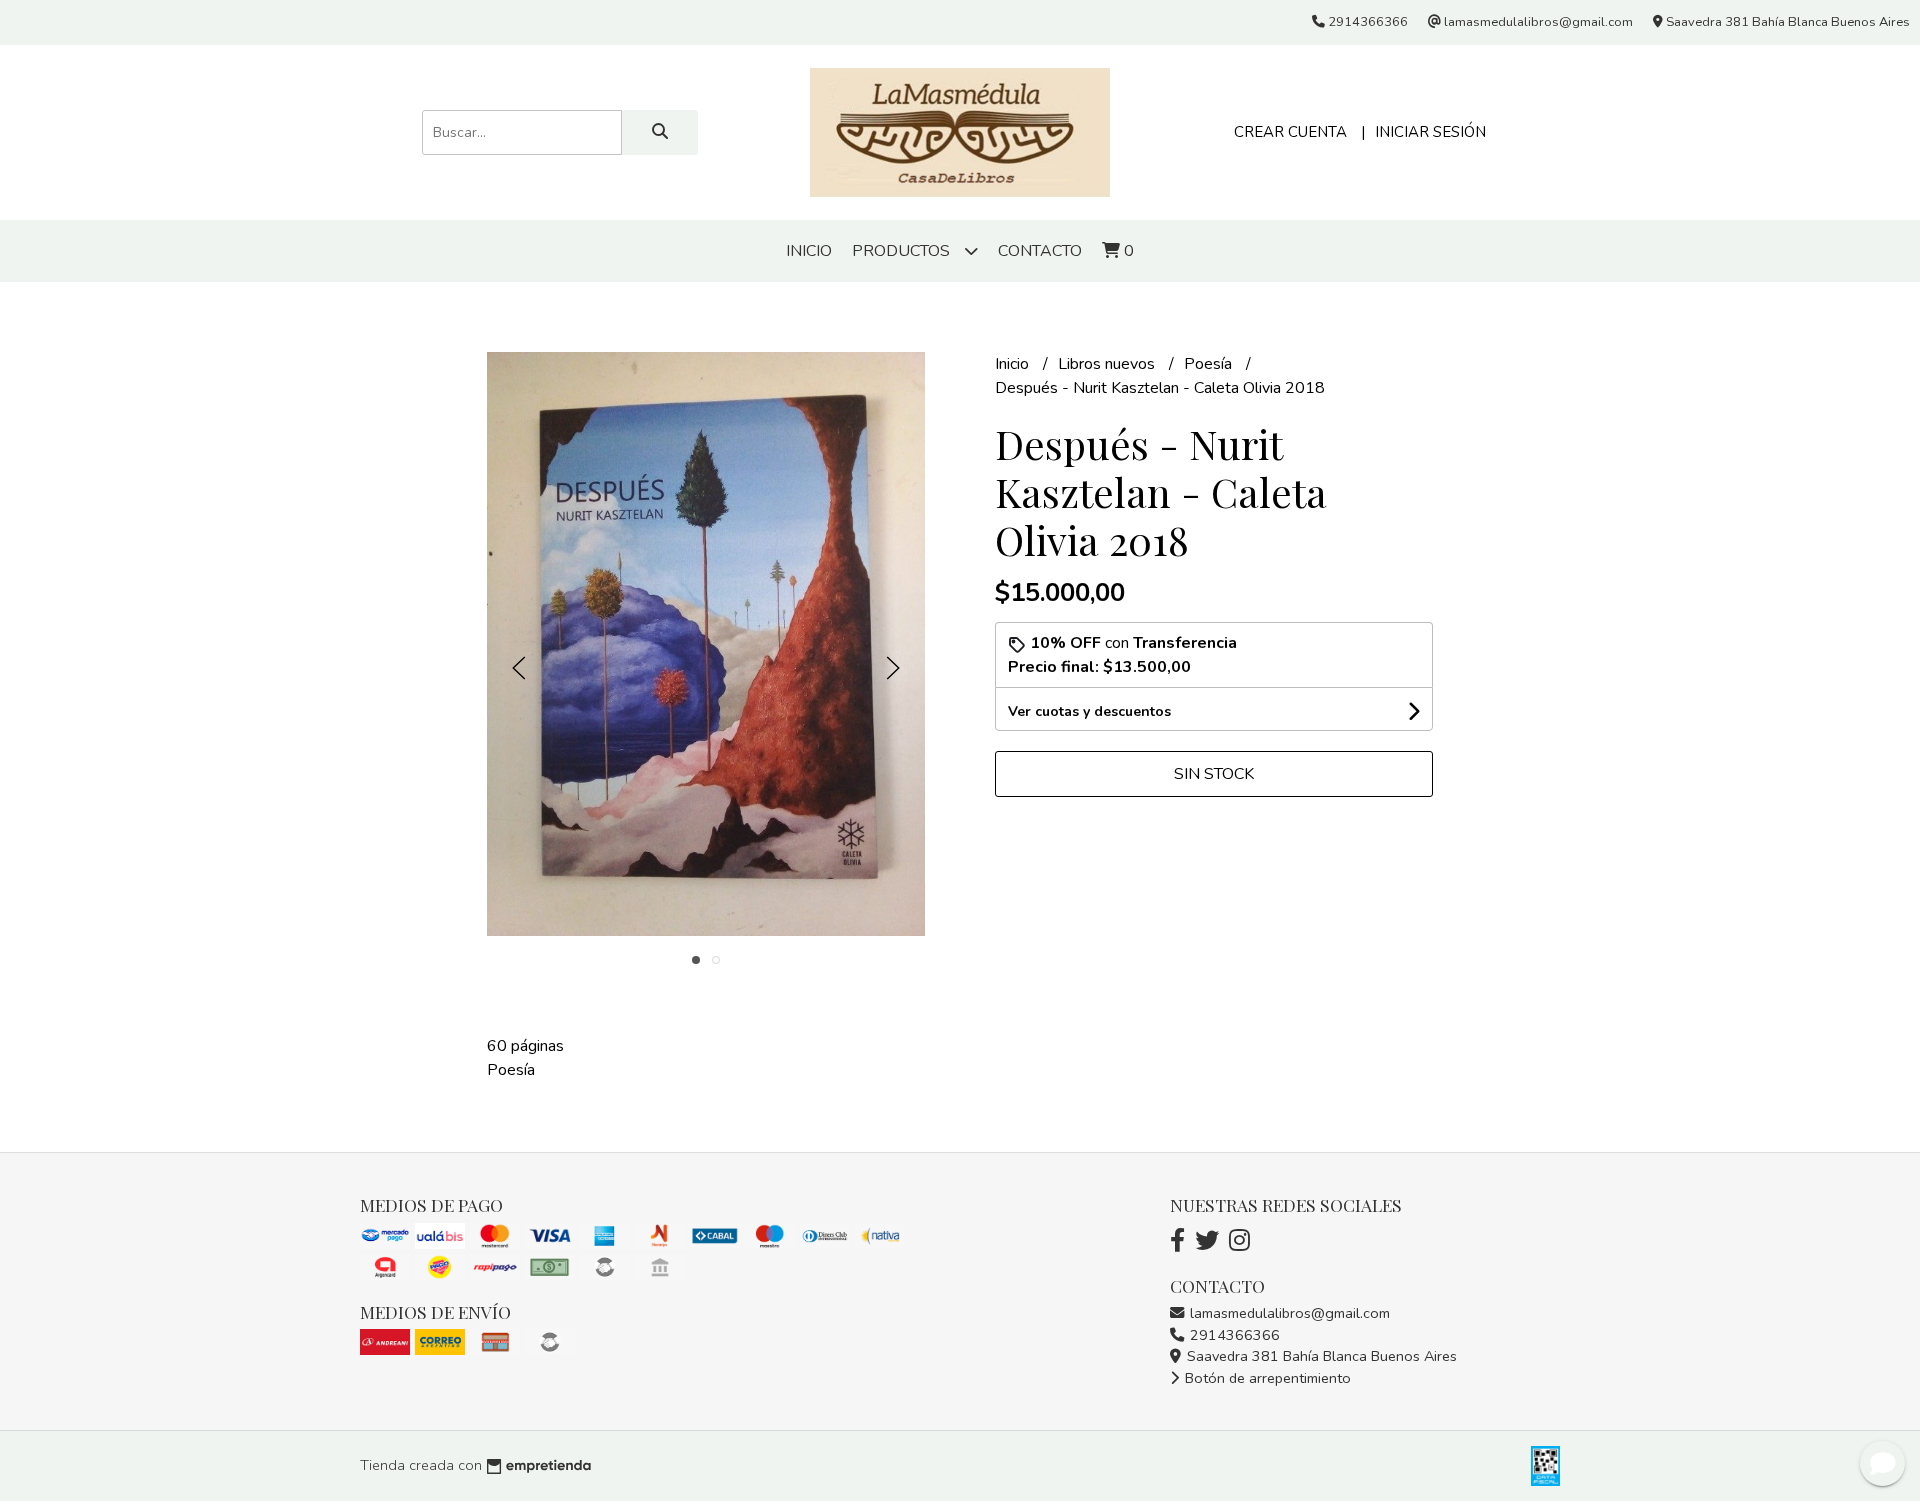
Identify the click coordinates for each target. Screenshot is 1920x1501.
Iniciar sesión (1430, 132)
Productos (903, 251)
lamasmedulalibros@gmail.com (1288, 1313)
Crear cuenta (1290, 132)
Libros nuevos (1108, 364)
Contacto (1040, 251)
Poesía (1210, 364)
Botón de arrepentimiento (1266, 1378)
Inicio (809, 251)
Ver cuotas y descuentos (1089, 711)
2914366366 (1233, 1335)
